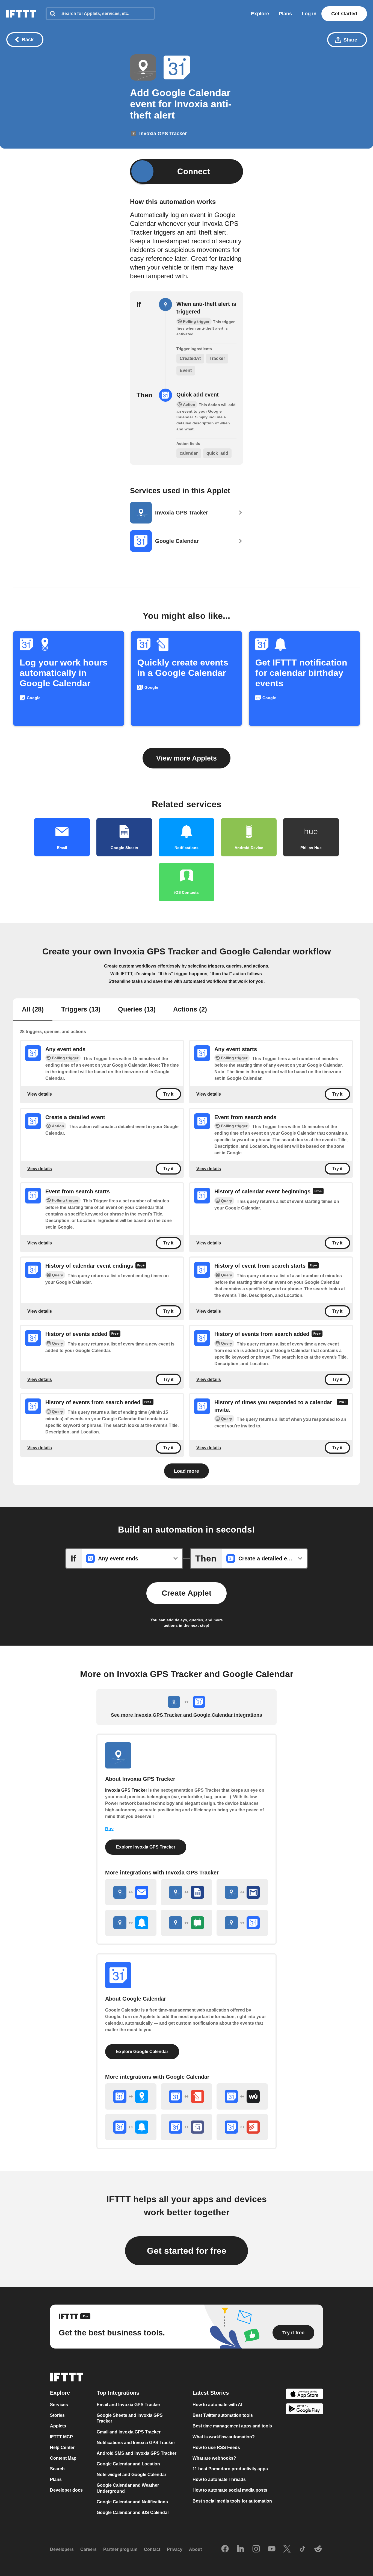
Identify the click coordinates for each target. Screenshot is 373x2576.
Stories (57, 2415)
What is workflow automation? (224, 2437)
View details (40, 1094)
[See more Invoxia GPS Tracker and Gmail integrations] (242, 1892)
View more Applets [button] (187, 758)
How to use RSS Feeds (216, 2448)
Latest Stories (211, 2393)
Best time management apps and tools (232, 2426)
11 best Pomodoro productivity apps (230, 2469)
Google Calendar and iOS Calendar (133, 2513)
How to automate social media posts (230, 2490)
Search (57, 2469)
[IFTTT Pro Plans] (318, 1192)
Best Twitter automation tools (223, 2415)
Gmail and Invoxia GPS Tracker (129, 2432)
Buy (109, 1829)
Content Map (63, 2458)
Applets (58, 2426)
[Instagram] (256, 2549)
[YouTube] (272, 2549)
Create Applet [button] (187, 1593)
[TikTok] (303, 2549)
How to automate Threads (219, 2479)
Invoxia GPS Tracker (126, 1790)
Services (59, 2405)
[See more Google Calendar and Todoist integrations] (242, 2127)
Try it (168, 1094)
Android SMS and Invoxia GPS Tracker (137, 2453)
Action (58, 1126)
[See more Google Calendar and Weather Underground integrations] (242, 2096)
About (195, 2549)
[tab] (33, 1010)
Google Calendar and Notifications (132, 2502)
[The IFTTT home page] (21, 14)
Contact (152, 2549)
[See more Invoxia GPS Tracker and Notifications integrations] (131, 1923)
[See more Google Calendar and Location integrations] (131, 2096)
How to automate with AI (217, 2405)
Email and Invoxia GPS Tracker (128, 2405)
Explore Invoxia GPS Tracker (146, 1847)
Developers (62, 2549)
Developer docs (66, 2490)
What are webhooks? (214, 2458)
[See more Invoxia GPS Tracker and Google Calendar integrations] (242, 1923)
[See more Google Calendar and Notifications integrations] (131, 2127)
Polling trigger (65, 1058)
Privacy (175, 2549)
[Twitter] (287, 2549)
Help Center (62, 2448)
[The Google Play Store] (304, 2410)
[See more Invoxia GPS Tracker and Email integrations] (131, 1892)
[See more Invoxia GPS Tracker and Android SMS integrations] (187, 1923)
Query (227, 1201)
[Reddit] (318, 2549)
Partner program (120, 2549)
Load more (187, 1471)
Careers (88, 2549)
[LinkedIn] (241, 2549)
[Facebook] (225, 2549)
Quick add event (198, 395)
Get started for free (187, 2251)
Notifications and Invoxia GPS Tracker (136, 2443)
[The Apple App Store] (304, 2395)
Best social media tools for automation (232, 2501)
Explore (260, 14)
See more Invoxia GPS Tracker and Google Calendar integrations (187, 1715)
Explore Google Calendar (142, 2052)
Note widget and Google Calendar (131, 2475)
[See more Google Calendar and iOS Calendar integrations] (187, 2127)
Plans (285, 14)
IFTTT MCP (61, 2437)
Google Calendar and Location (128, 2464)
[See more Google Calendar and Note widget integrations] (187, 2096)
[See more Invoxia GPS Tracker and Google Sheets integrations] (187, 1892)
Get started (344, 14)
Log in (309, 14)
